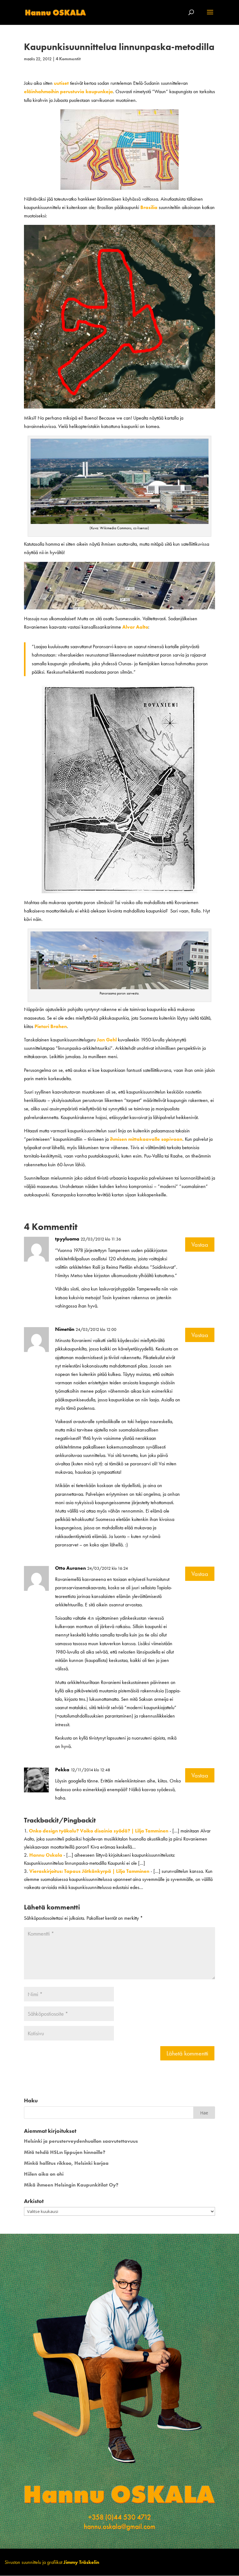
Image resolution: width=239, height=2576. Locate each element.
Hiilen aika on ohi (44, 2174)
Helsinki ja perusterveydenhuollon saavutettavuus (81, 2141)
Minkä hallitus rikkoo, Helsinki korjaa (66, 2163)
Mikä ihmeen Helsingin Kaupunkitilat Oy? (71, 2185)
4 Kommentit (68, 59)
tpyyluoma (67, 1239)
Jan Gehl (107, 1040)
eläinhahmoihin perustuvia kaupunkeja (68, 91)
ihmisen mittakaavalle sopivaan (146, 1139)
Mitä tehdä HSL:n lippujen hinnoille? (65, 2152)
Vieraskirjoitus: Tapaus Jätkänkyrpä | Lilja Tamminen (89, 1871)
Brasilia (149, 207)
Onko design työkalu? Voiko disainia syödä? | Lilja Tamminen (99, 1831)
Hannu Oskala (46, 1855)
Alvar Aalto (135, 627)
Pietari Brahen (51, 1026)
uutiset (61, 83)
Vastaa (200, 1245)
